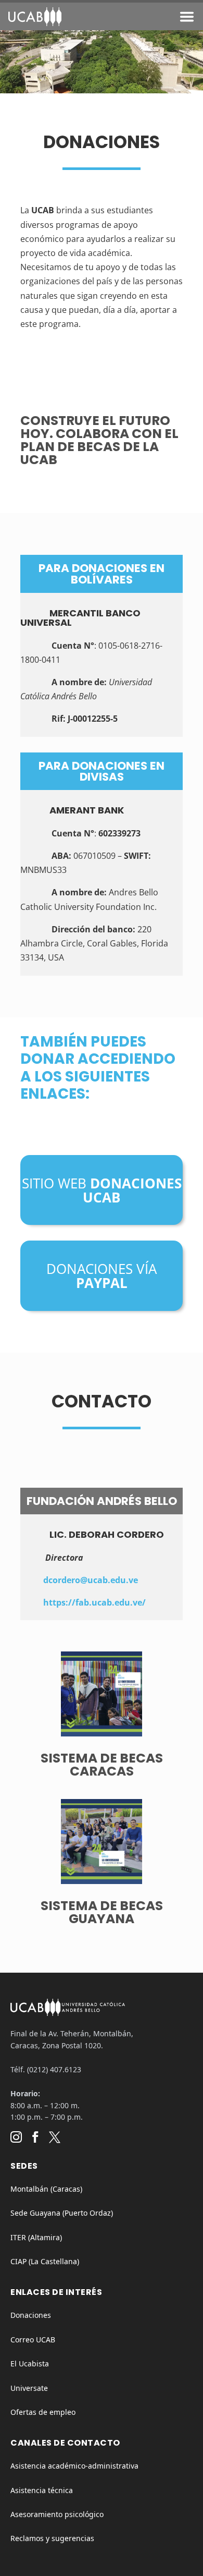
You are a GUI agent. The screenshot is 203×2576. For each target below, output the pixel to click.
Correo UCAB (33, 2340)
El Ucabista (30, 2364)
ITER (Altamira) (36, 2237)
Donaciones (31, 2315)
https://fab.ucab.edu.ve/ (94, 1602)
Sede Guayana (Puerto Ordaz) (62, 2213)
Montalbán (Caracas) (46, 2189)
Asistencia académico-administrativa (74, 2466)
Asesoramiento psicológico (57, 2514)
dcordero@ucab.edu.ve (91, 1580)
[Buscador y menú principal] (187, 19)
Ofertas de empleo (43, 2412)
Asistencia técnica (42, 2490)
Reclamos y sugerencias (52, 2538)
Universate (29, 2388)
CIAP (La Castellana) (45, 2261)
